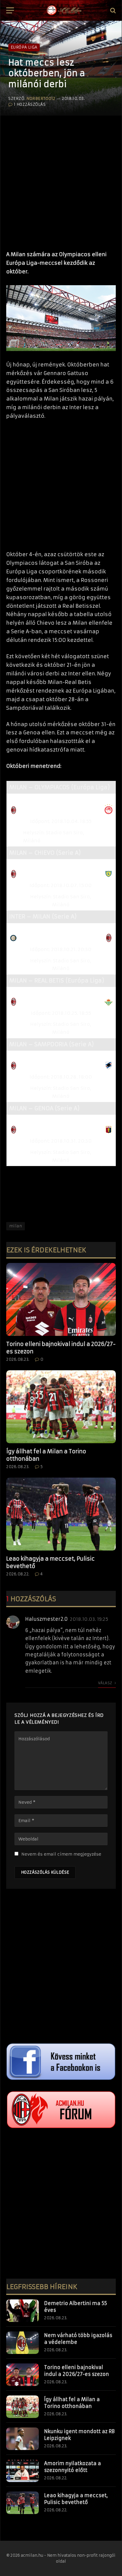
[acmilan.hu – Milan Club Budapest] (64, 10)
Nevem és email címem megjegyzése (61, 1854)
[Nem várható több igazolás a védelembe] (23, 2343)
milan (16, 1226)
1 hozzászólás (30, 105)
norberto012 (41, 99)
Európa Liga (24, 47)
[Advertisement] (61, 180)
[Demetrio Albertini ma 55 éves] (23, 2311)
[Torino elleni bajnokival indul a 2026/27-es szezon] (61, 1300)
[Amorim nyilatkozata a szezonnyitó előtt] (23, 2471)
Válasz (106, 1683)
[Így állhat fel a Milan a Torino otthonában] (61, 1407)
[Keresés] (112, 11)
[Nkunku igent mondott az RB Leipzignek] (23, 2439)
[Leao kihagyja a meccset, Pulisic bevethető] (61, 1514)
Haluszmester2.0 (46, 1619)
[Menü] (10, 11)
